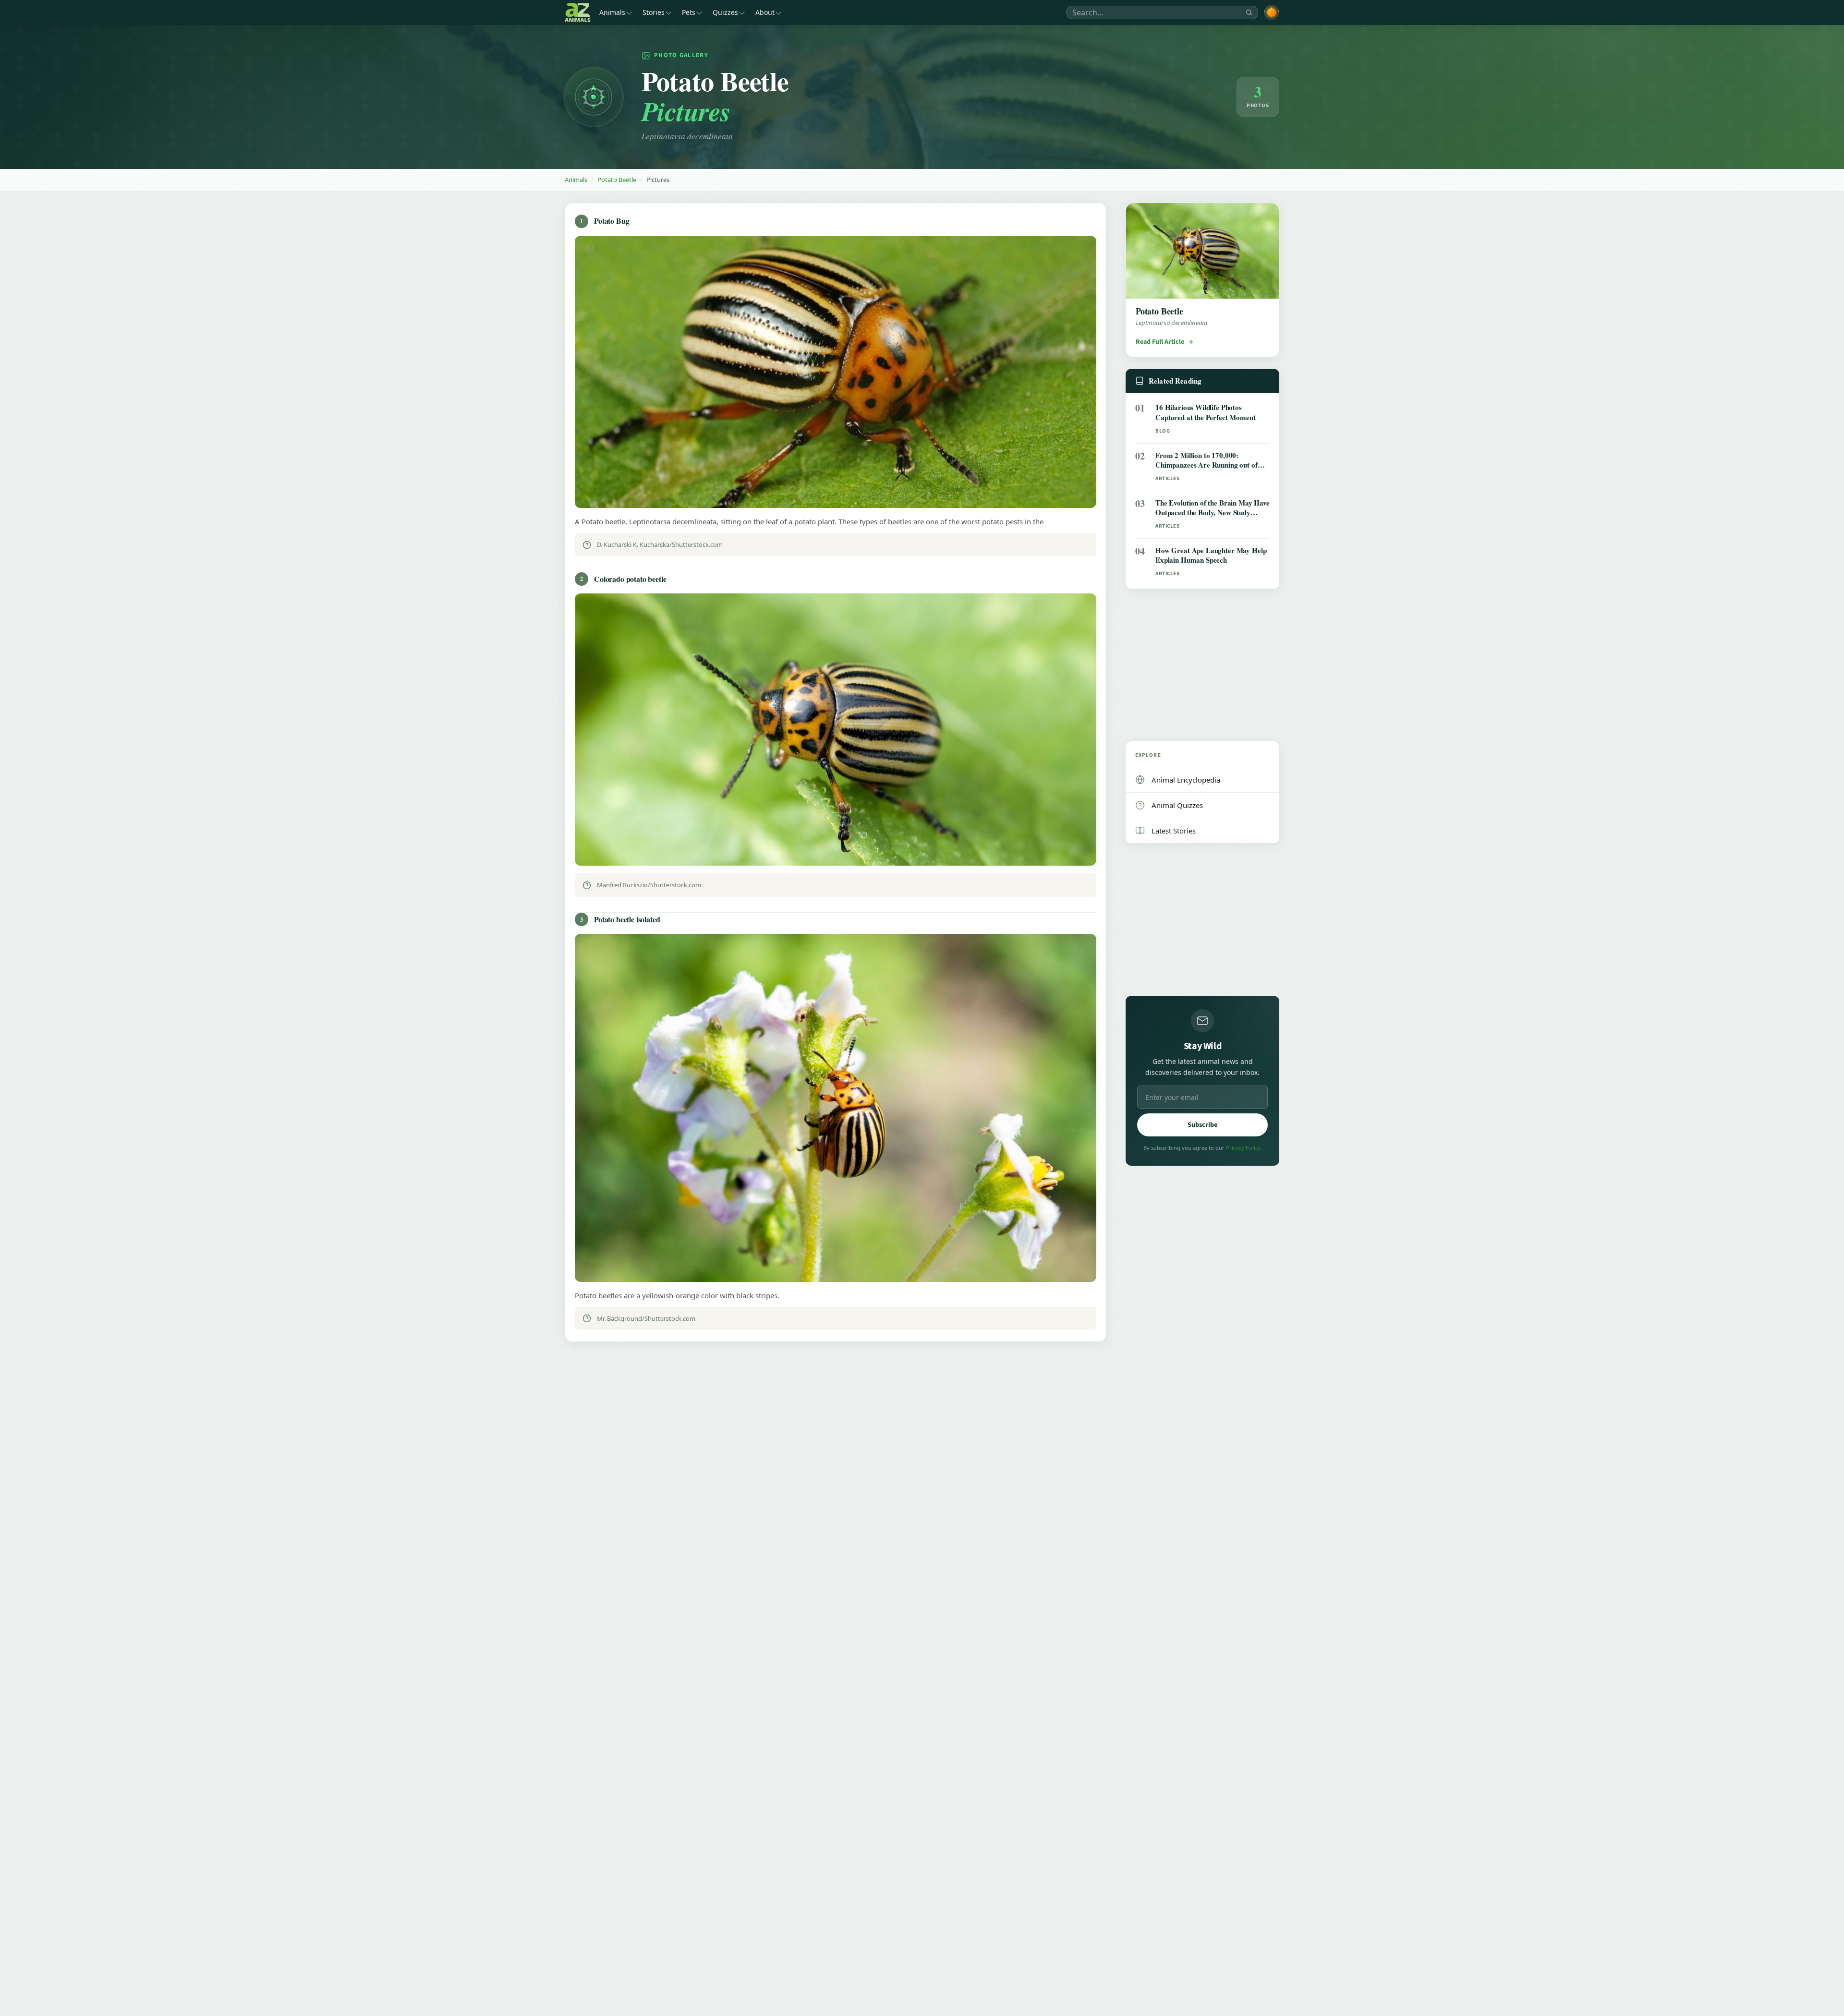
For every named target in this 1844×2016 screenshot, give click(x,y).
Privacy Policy (1243, 1148)
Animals (612, 12)
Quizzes (725, 12)
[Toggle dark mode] (1272, 12)
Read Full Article (1160, 342)
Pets (689, 12)
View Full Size (841, 491)
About (765, 12)
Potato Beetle (617, 180)
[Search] (1249, 12)
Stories (654, 12)
